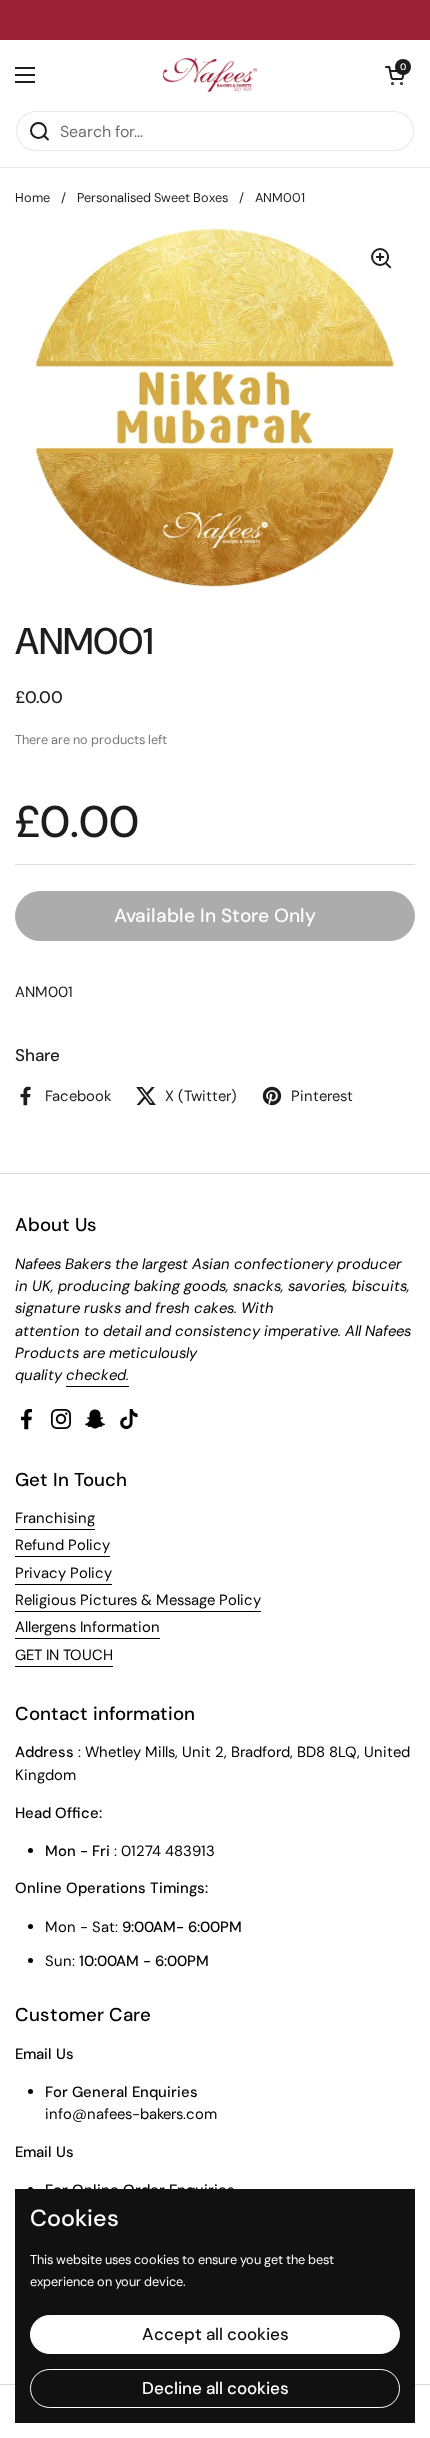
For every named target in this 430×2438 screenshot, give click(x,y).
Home (32, 197)
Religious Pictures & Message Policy (138, 1600)
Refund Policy (62, 1545)
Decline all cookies (215, 2388)
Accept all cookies (215, 2334)
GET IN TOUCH (64, 1655)
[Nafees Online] (210, 75)
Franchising (55, 1518)
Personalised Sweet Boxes (152, 197)
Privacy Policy (63, 1573)
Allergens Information (87, 1627)
